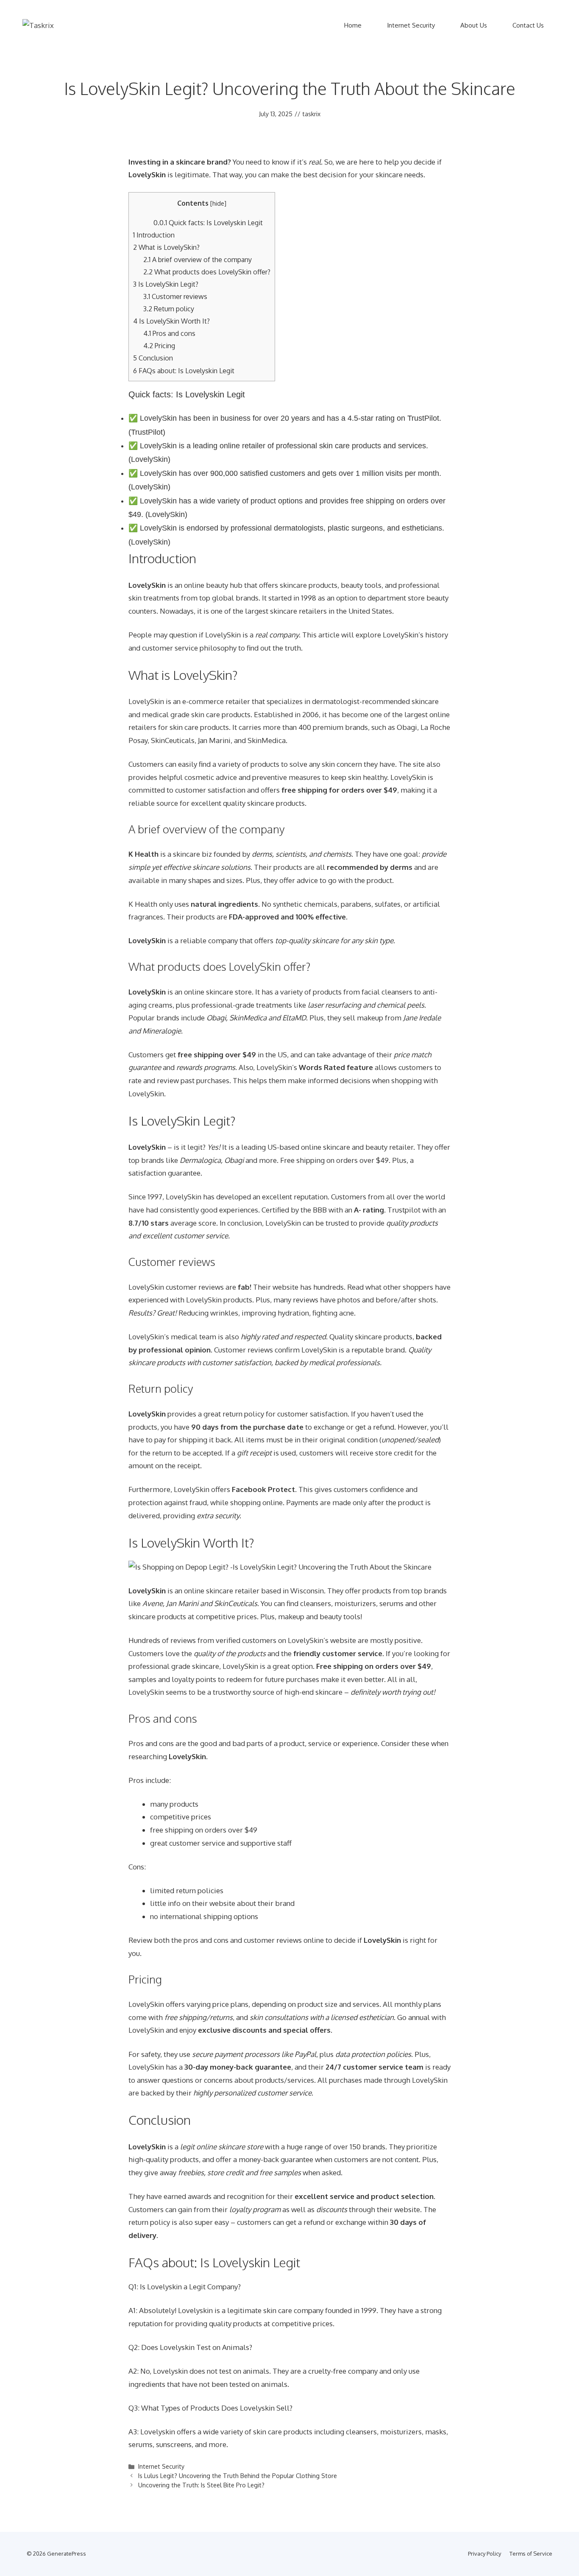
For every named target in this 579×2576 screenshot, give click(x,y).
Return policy (169, 309)
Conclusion (153, 358)
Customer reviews (175, 296)
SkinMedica (267, 740)
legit (195, 1147)
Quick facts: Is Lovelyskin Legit (208, 222)
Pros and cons (169, 333)
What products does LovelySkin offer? (207, 272)
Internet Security (411, 25)
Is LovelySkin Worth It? (171, 321)
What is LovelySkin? (166, 247)
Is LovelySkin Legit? (166, 284)
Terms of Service (531, 2554)
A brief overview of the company (198, 259)
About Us (474, 25)
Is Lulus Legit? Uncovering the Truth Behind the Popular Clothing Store (238, 2475)
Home (353, 25)
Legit (197, 2287)
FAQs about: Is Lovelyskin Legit (184, 370)
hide (218, 203)
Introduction (154, 235)
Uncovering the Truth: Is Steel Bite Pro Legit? (201, 2485)
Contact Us (528, 25)
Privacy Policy (484, 2554)
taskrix (312, 114)
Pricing (159, 345)
